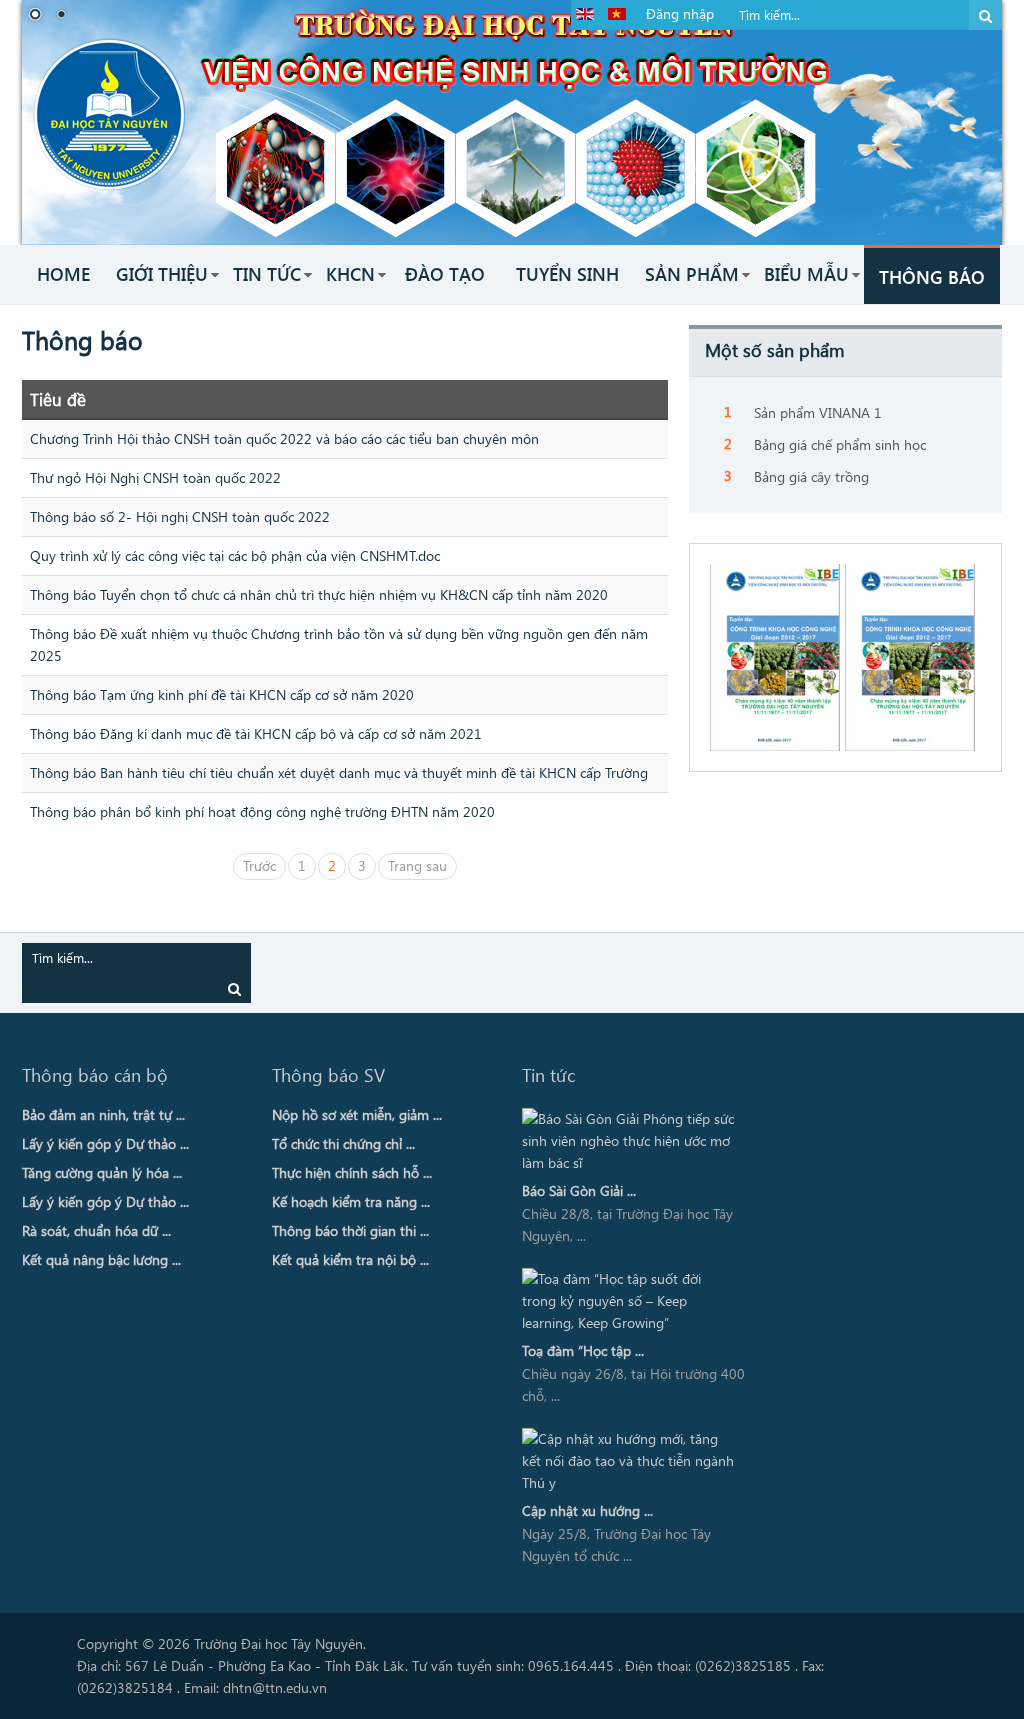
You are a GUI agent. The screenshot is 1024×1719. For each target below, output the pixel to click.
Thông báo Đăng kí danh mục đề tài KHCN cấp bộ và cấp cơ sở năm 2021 (256, 733)
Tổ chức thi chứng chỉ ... (343, 1143)
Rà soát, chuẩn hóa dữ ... (96, 1230)
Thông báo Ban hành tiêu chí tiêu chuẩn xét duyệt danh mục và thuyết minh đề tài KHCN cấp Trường (339, 772)
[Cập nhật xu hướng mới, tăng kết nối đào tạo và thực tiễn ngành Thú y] (629, 1461)
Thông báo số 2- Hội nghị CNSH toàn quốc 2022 (180, 516)
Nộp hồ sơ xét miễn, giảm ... (357, 1114)
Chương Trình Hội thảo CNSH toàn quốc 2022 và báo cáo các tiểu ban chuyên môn (284, 438)
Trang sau (417, 865)
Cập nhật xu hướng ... (587, 1510)
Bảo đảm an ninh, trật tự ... (103, 1114)
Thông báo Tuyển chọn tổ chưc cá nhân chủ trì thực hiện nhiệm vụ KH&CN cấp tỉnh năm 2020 (319, 594)
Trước (259, 865)
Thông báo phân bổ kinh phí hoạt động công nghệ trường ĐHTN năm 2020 (262, 811)
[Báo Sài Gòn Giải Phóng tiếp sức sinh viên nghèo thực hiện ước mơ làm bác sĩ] (629, 1141)
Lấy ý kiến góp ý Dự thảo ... (105, 1143)
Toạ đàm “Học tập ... (583, 1350)
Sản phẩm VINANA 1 (818, 412)
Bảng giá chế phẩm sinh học (840, 444)
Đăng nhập (680, 13)
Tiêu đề (58, 399)
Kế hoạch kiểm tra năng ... (351, 1201)
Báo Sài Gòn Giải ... (579, 1190)
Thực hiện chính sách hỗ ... (352, 1172)
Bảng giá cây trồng (811, 476)
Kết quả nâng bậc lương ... (101, 1259)
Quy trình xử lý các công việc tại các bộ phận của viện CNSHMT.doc (235, 555)
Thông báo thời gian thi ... (350, 1230)
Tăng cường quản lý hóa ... (102, 1172)
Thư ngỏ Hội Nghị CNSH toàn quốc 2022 (155, 477)
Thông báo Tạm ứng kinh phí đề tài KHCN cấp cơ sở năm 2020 (222, 694)
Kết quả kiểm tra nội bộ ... (350, 1259)
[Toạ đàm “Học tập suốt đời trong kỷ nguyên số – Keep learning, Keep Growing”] (629, 1301)
